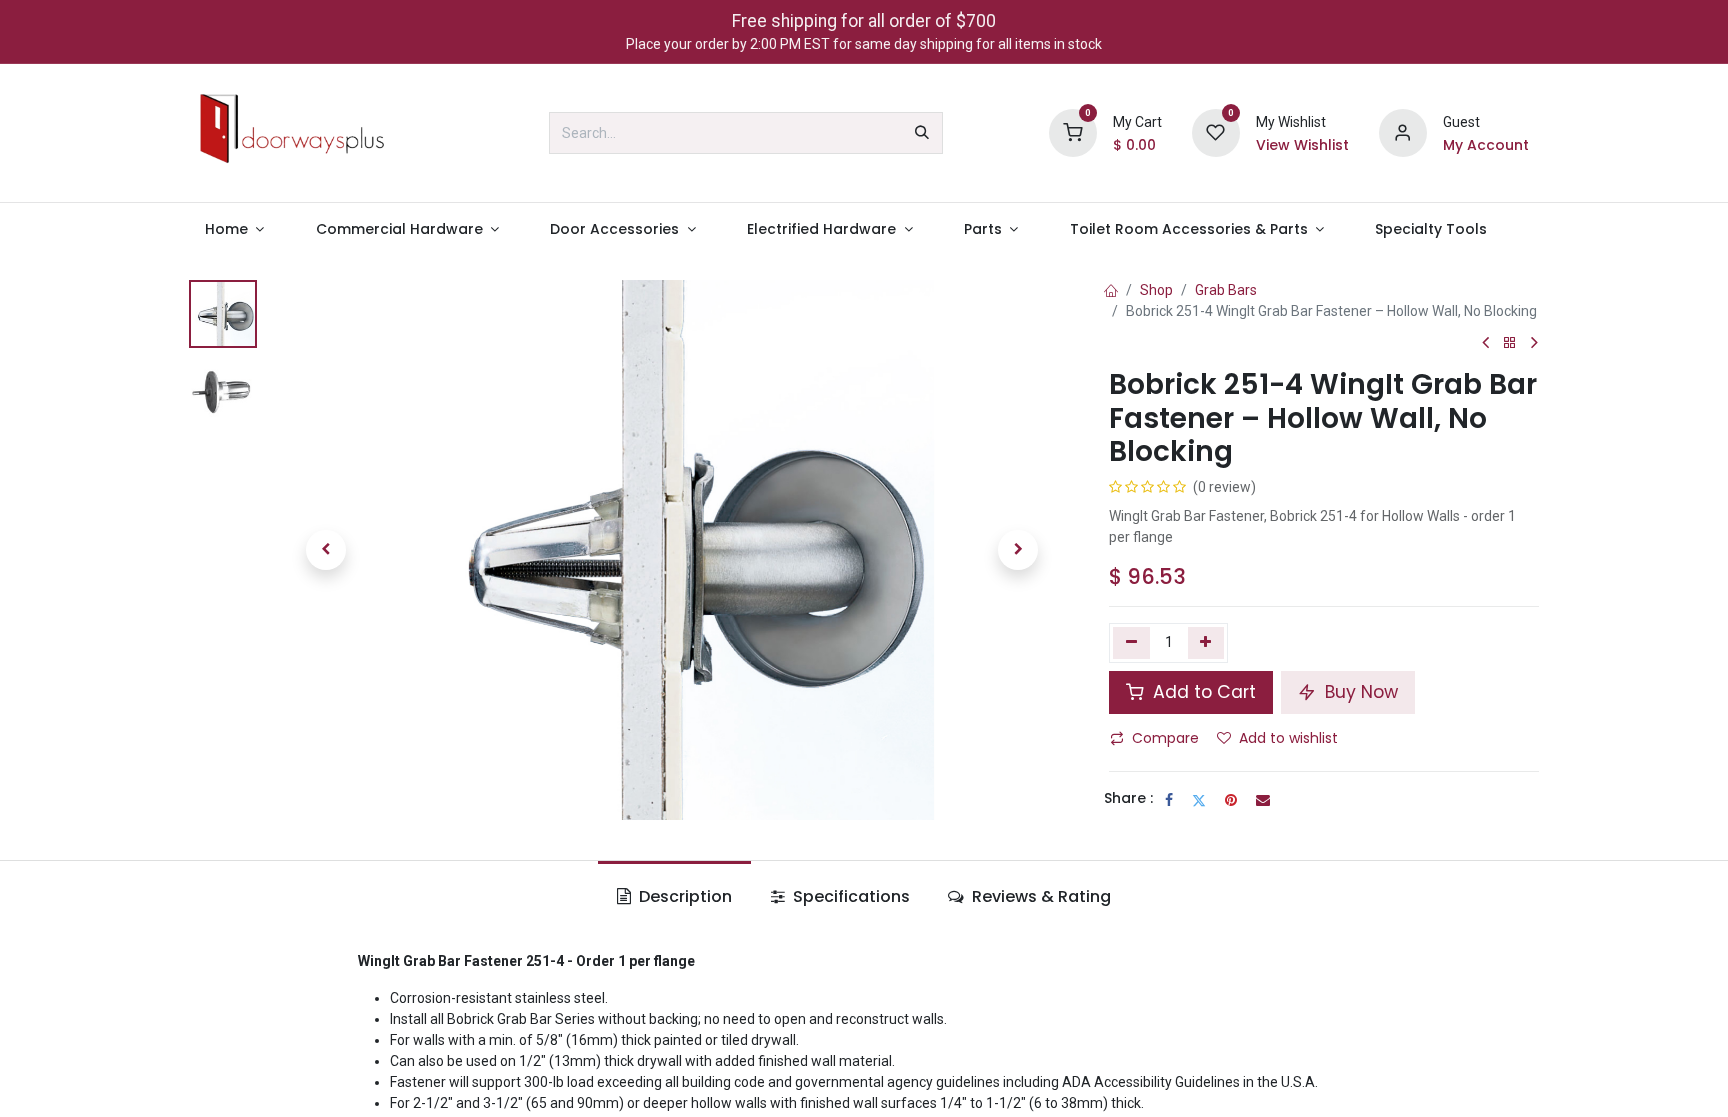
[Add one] (1206, 643)
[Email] (1263, 800)
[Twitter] (1199, 800)
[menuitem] (234, 229)
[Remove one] (1131, 643)
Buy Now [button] (1359, 692)
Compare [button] (1165, 738)
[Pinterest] (1231, 800)
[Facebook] (1169, 800)
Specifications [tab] (849, 896)
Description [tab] (683, 896)
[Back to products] (1510, 343)
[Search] (922, 133)
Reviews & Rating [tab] (1039, 896)
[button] (326, 550)
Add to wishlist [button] (1288, 738)
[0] (1073, 132)
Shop (1156, 290)
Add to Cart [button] (1202, 692)
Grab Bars (1226, 290)
